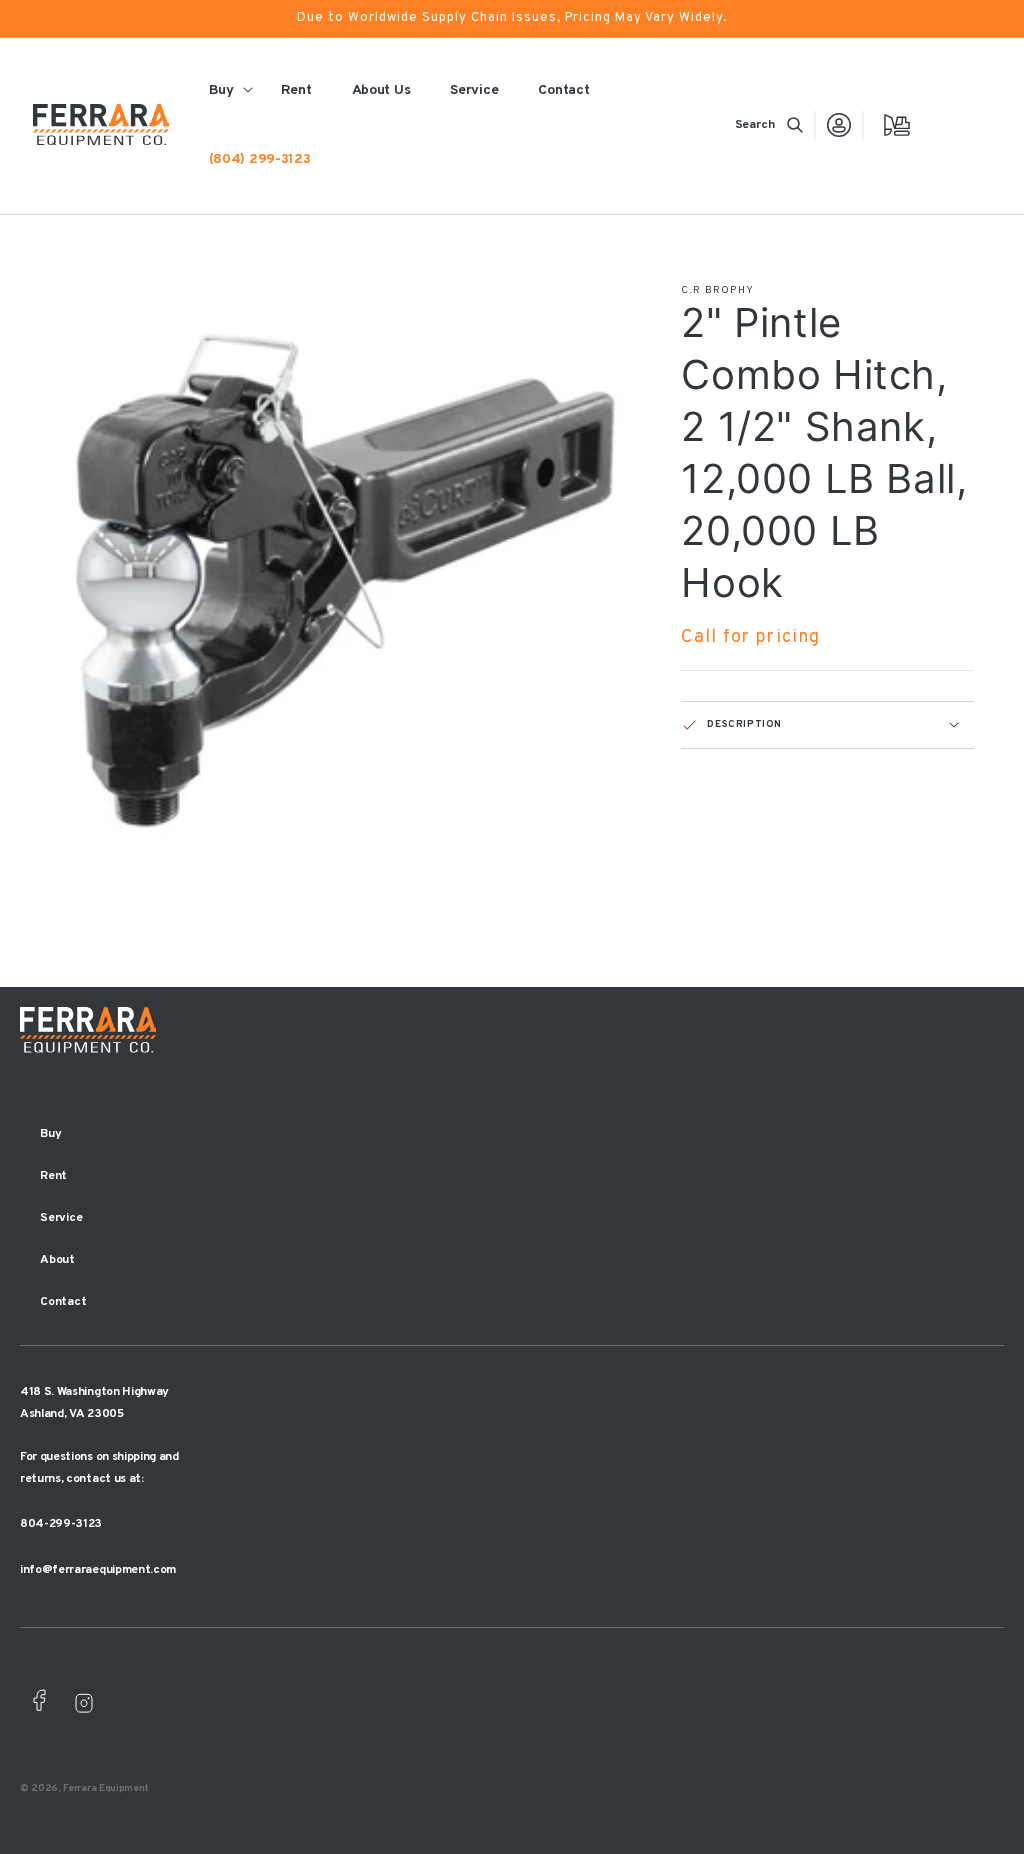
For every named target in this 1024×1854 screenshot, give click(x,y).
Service (61, 1218)
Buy (50, 1134)
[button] (769, 125)
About (57, 1260)
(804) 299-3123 (260, 159)
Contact (63, 1302)
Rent (53, 1176)
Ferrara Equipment (106, 1788)
